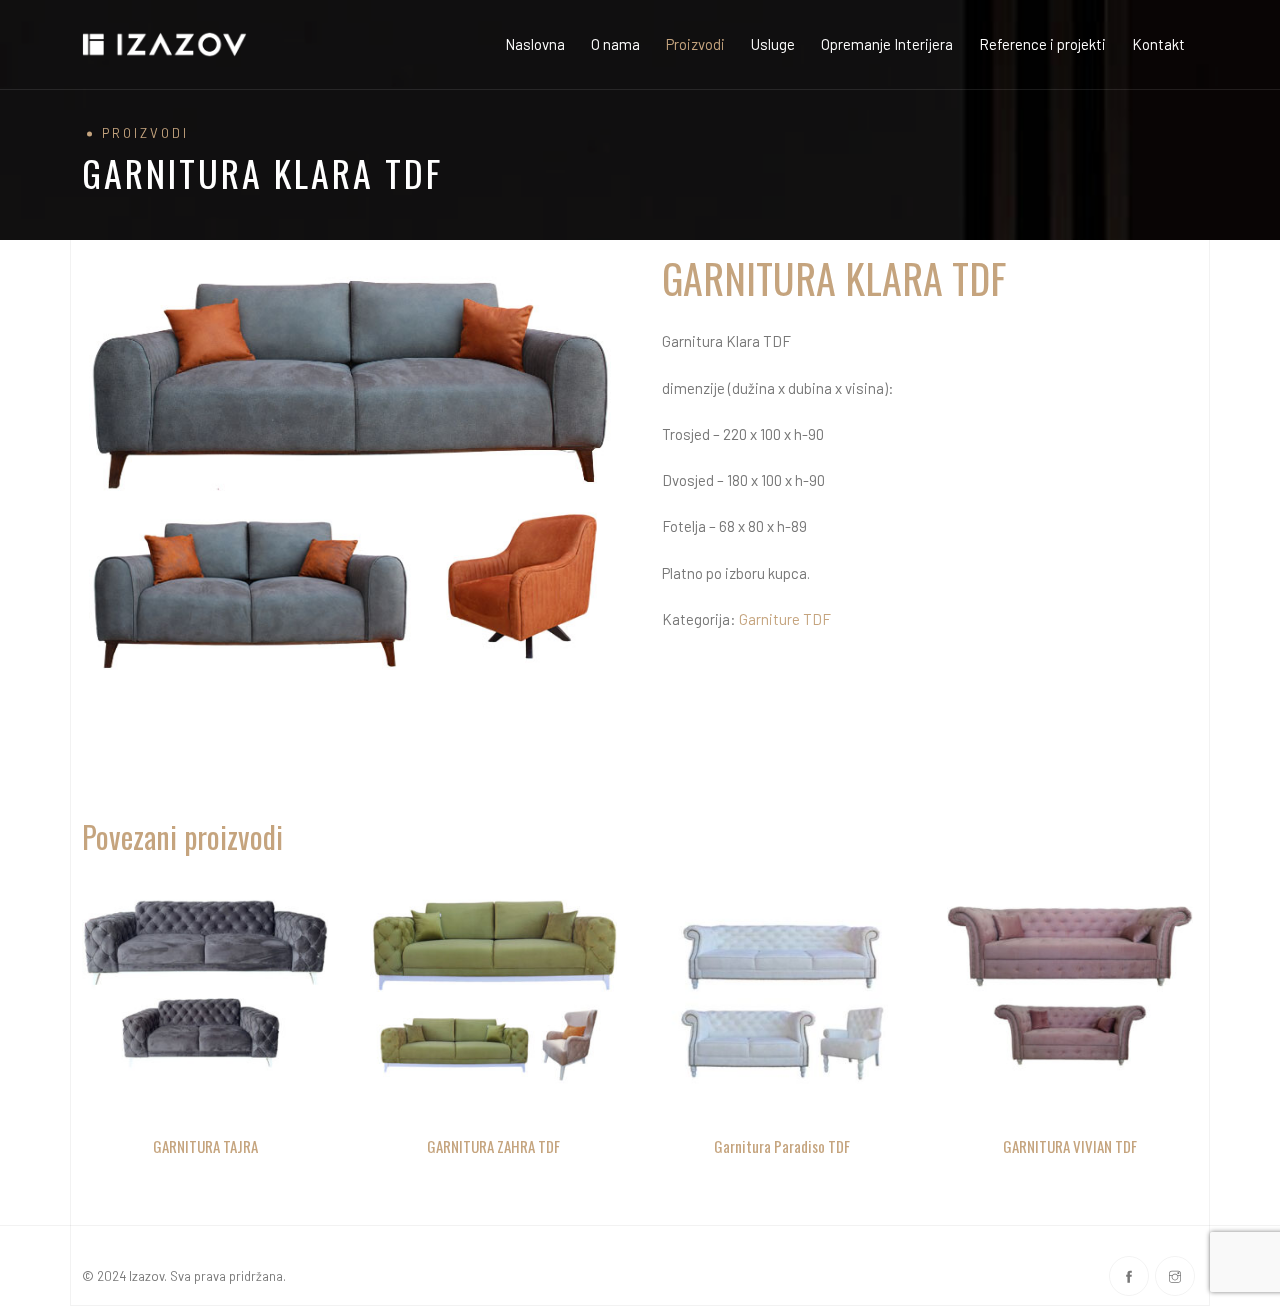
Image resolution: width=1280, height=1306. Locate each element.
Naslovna (535, 44)
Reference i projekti (1042, 44)
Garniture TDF (785, 619)
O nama (615, 44)
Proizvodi (695, 44)
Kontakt (1158, 44)
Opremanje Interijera (887, 44)
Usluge (773, 44)
